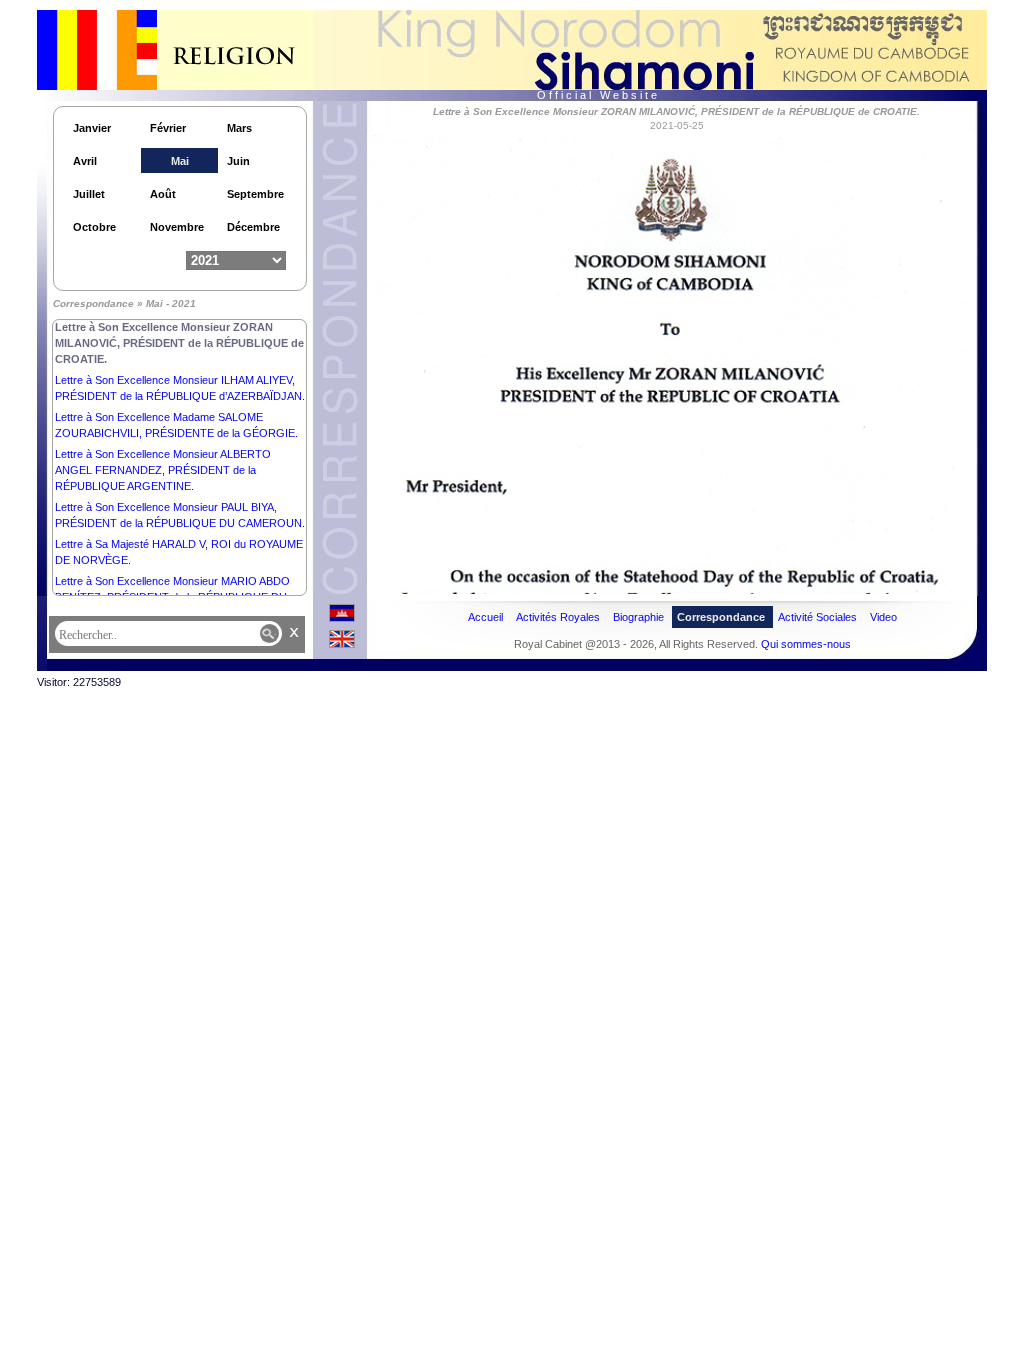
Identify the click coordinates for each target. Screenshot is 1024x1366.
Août (163, 194)
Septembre (255, 194)
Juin (238, 161)
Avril (85, 161)
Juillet (89, 194)
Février (168, 128)
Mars (239, 128)
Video (883, 617)
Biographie (638, 617)
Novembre (177, 227)
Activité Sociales (817, 617)
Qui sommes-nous (806, 644)
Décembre (253, 227)
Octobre (94, 227)
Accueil (485, 617)
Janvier (92, 128)
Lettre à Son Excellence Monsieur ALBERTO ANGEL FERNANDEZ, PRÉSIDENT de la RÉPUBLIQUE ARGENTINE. (163, 470)
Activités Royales (558, 617)
